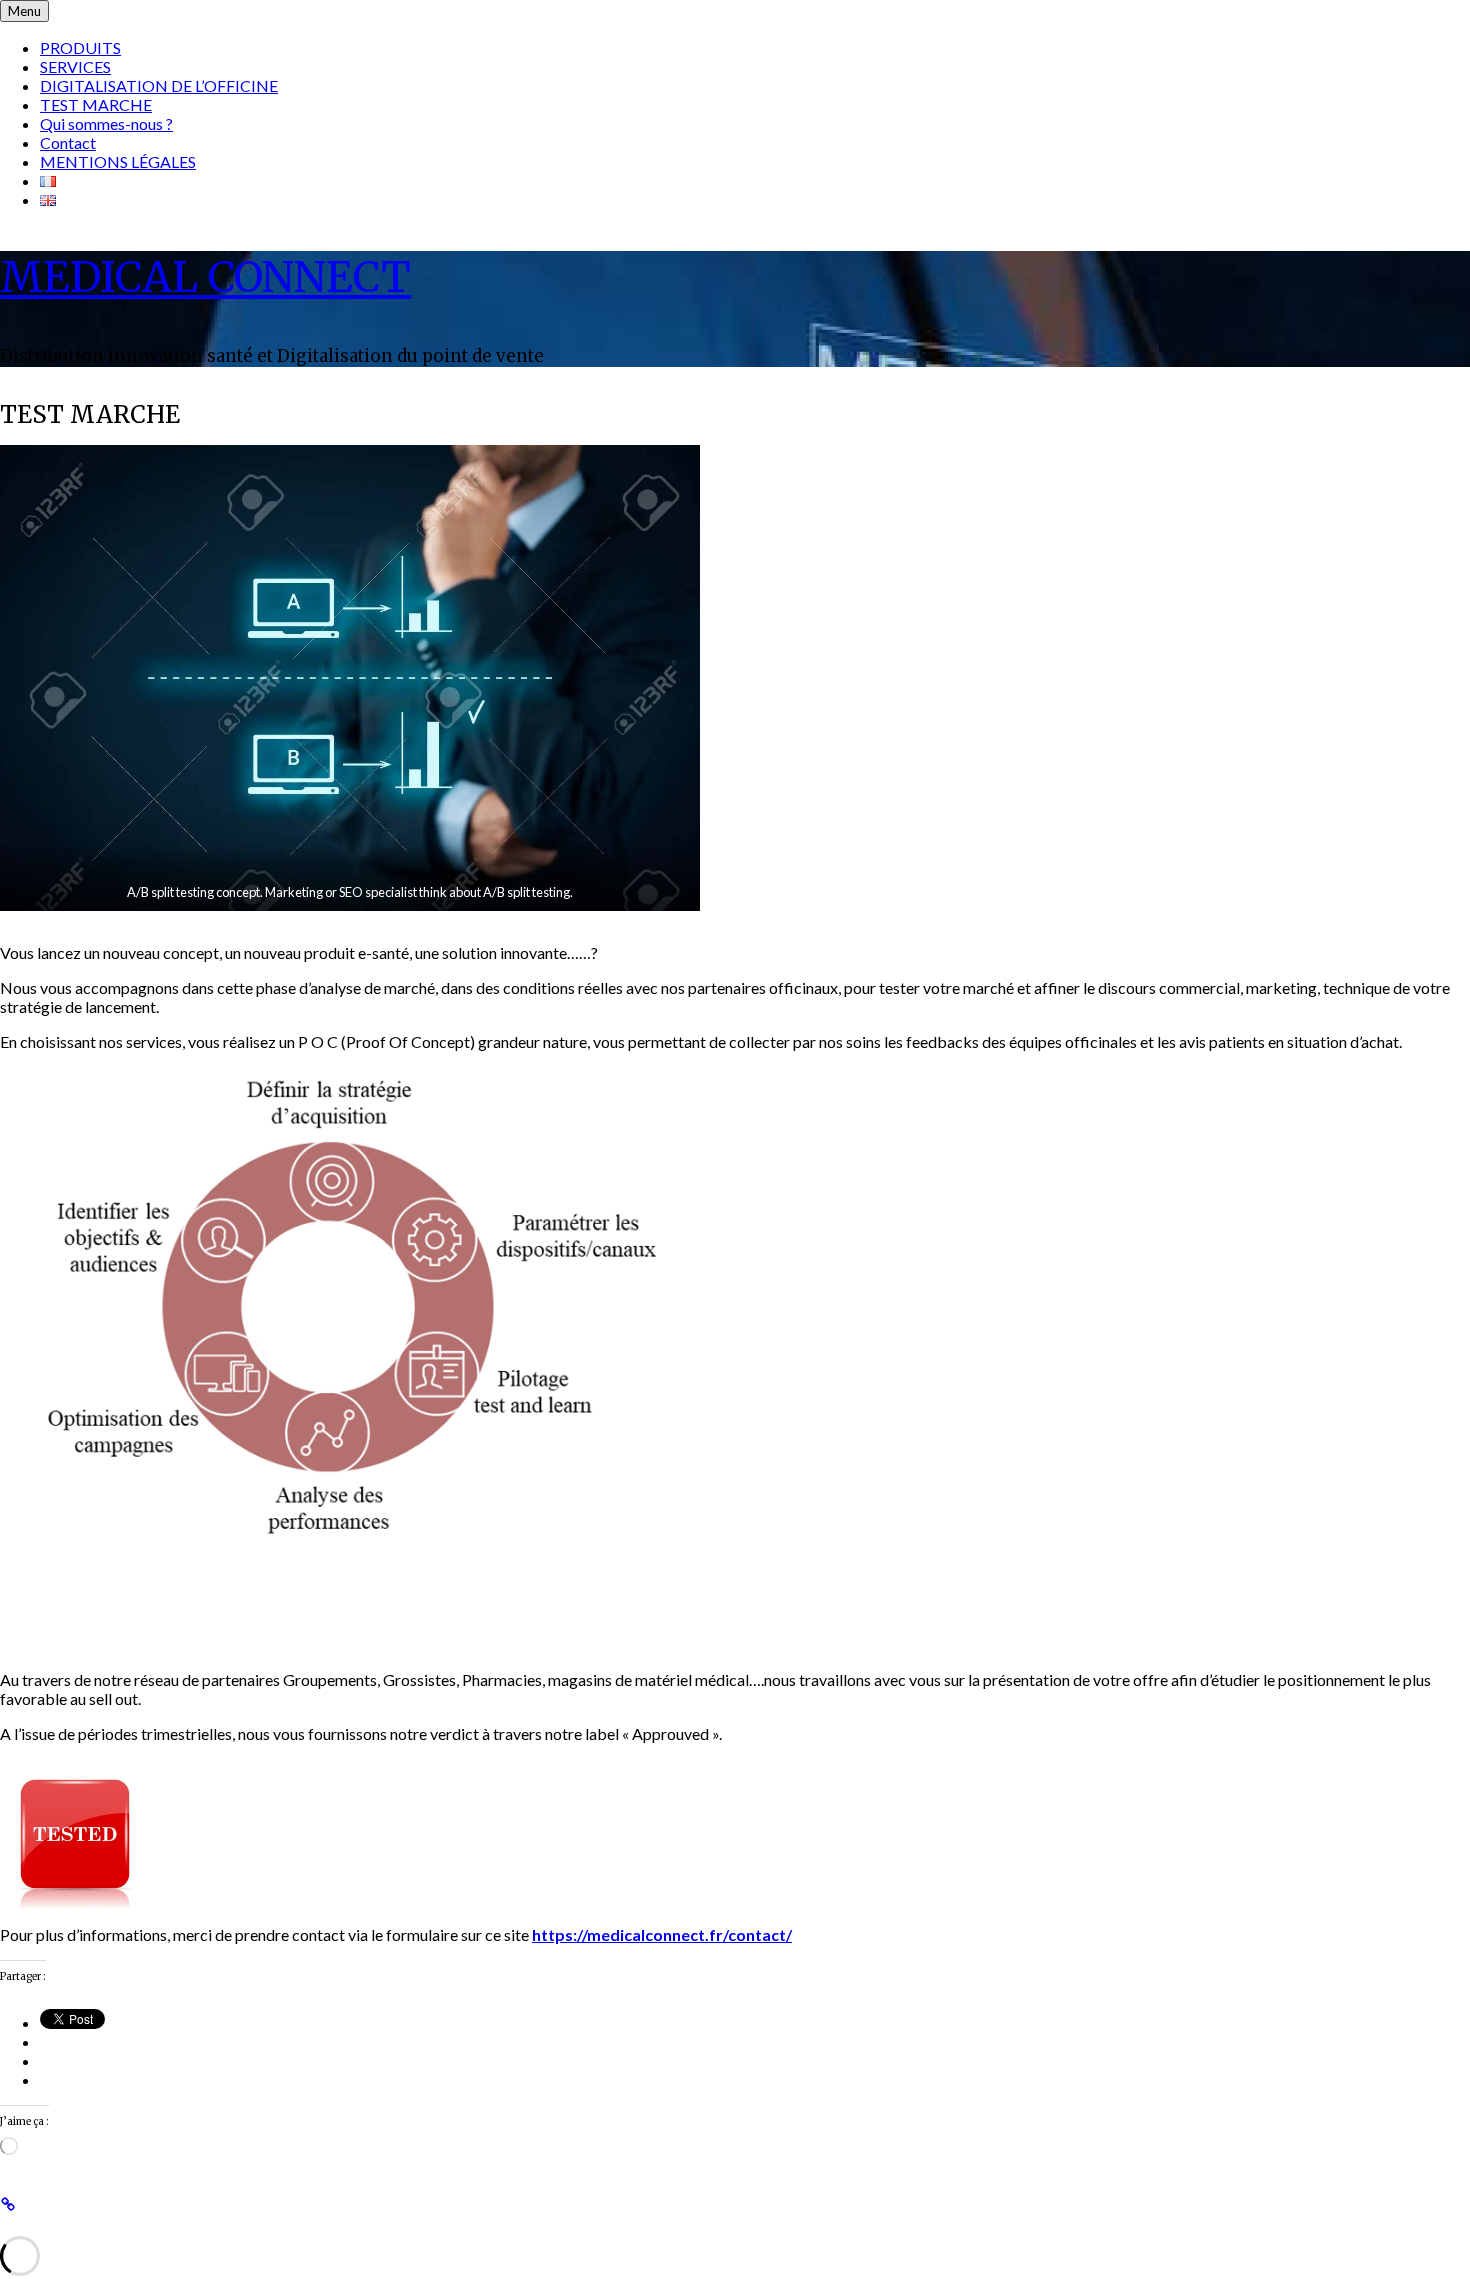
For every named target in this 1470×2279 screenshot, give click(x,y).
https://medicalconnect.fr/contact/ (662, 1934)
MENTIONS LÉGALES (118, 161)
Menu (24, 11)
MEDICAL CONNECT (205, 277)
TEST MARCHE (96, 104)
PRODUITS (80, 47)
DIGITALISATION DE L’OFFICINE (159, 85)
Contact (68, 142)
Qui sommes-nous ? (106, 123)
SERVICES (75, 66)
